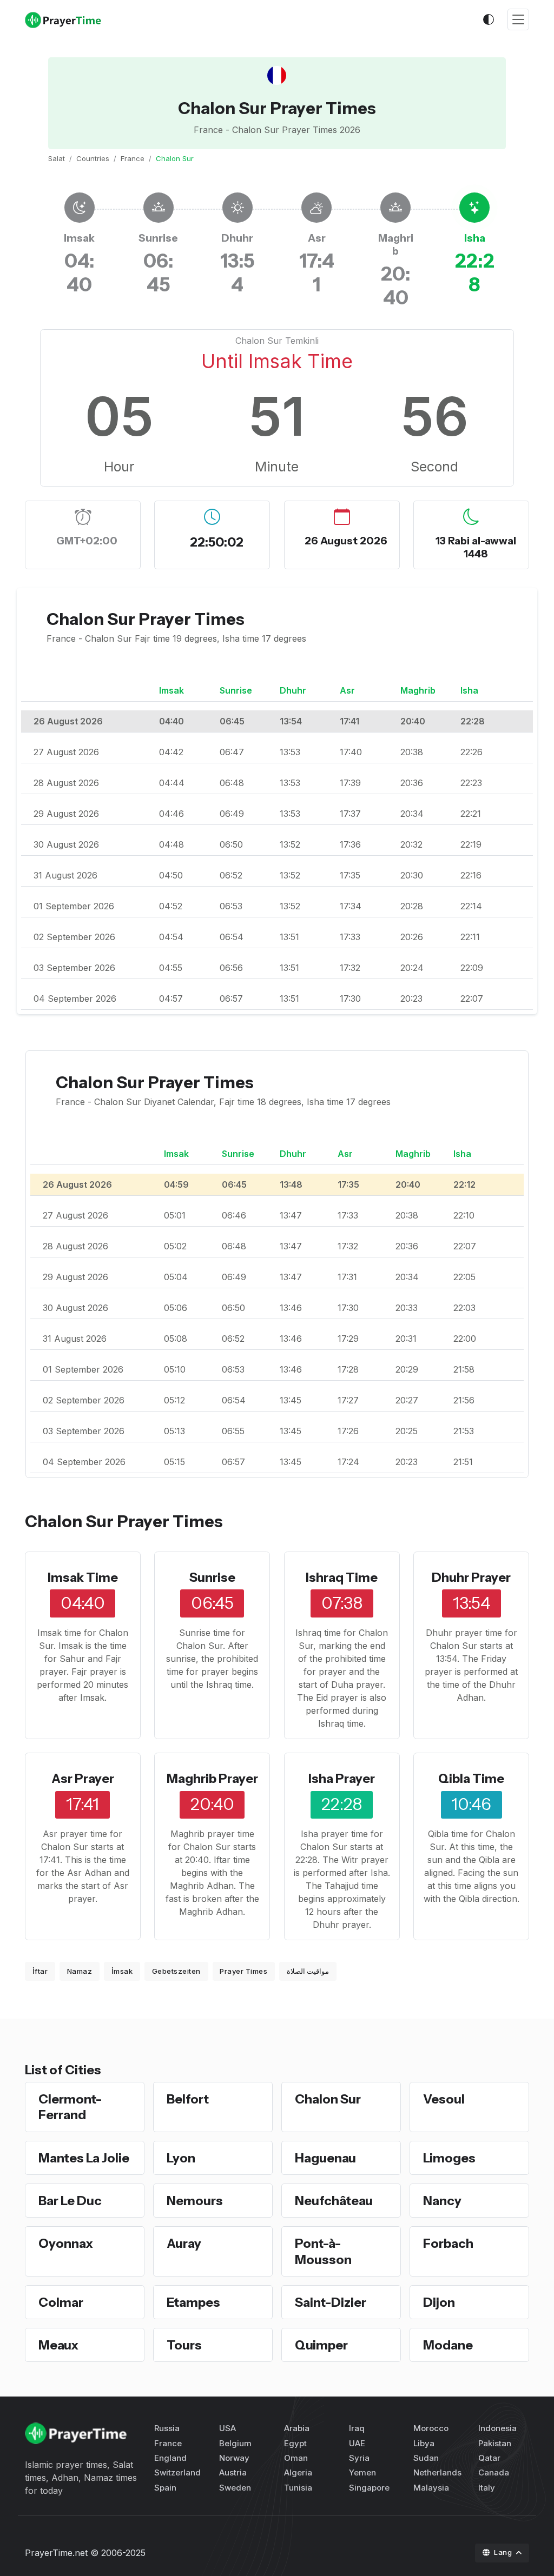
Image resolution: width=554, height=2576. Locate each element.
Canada (494, 2472)
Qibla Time (471, 1778)
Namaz (80, 1971)
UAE (357, 2443)
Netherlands (437, 2472)
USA (227, 2428)
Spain (165, 2488)
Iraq (357, 2428)
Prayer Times (243, 1971)
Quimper (321, 2345)
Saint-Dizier (331, 2302)
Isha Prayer (342, 1778)
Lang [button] (504, 2552)
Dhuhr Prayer (471, 1577)
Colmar (61, 2302)
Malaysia (431, 2488)
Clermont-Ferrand (70, 2107)
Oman (296, 2458)
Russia (167, 2428)
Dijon (439, 2302)
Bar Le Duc (70, 2201)
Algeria (298, 2472)
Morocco (431, 2428)
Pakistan (495, 2443)
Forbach (448, 2243)
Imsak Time (83, 1577)
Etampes (193, 2302)
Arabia (297, 2428)
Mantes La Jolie (84, 2158)
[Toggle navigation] (518, 20)
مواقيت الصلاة (308, 1971)
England (170, 2458)
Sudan (426, 2458)
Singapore (369, 2488)
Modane (448, 2345)
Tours (184, 2345)
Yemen (362, 2472)
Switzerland (177, 2472)
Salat (57, 158)
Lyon (181, 2158)
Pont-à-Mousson (323, 2251)
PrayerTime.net (56, 2553)
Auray (184, 2243)
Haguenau (325, 2158)
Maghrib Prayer (212, 1778)
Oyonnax (66, 2243)
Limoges (449, 2158)
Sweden (235, 2488)
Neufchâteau (334, 2201)
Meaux (58, 2345)
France (133, 158)
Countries (93, 158)
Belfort (188, 2099)
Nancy (442, 2201)
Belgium (235, 2443)
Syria (359, 2458)
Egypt (295, 2443)
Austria (233, 2472)
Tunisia (298, 2488)
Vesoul (444, 2099)
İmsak (122, 1971)
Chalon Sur (328, 2099)
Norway (234, 2458)
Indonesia (497, 2428)
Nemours (195, 2201)
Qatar (489, 2458)
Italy (487, 2488)
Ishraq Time (342, 1577)
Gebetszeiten (176, 1971)
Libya (424, 2443)
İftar (40, 1971)
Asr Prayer (83, 1778)
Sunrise (212, 1577)
